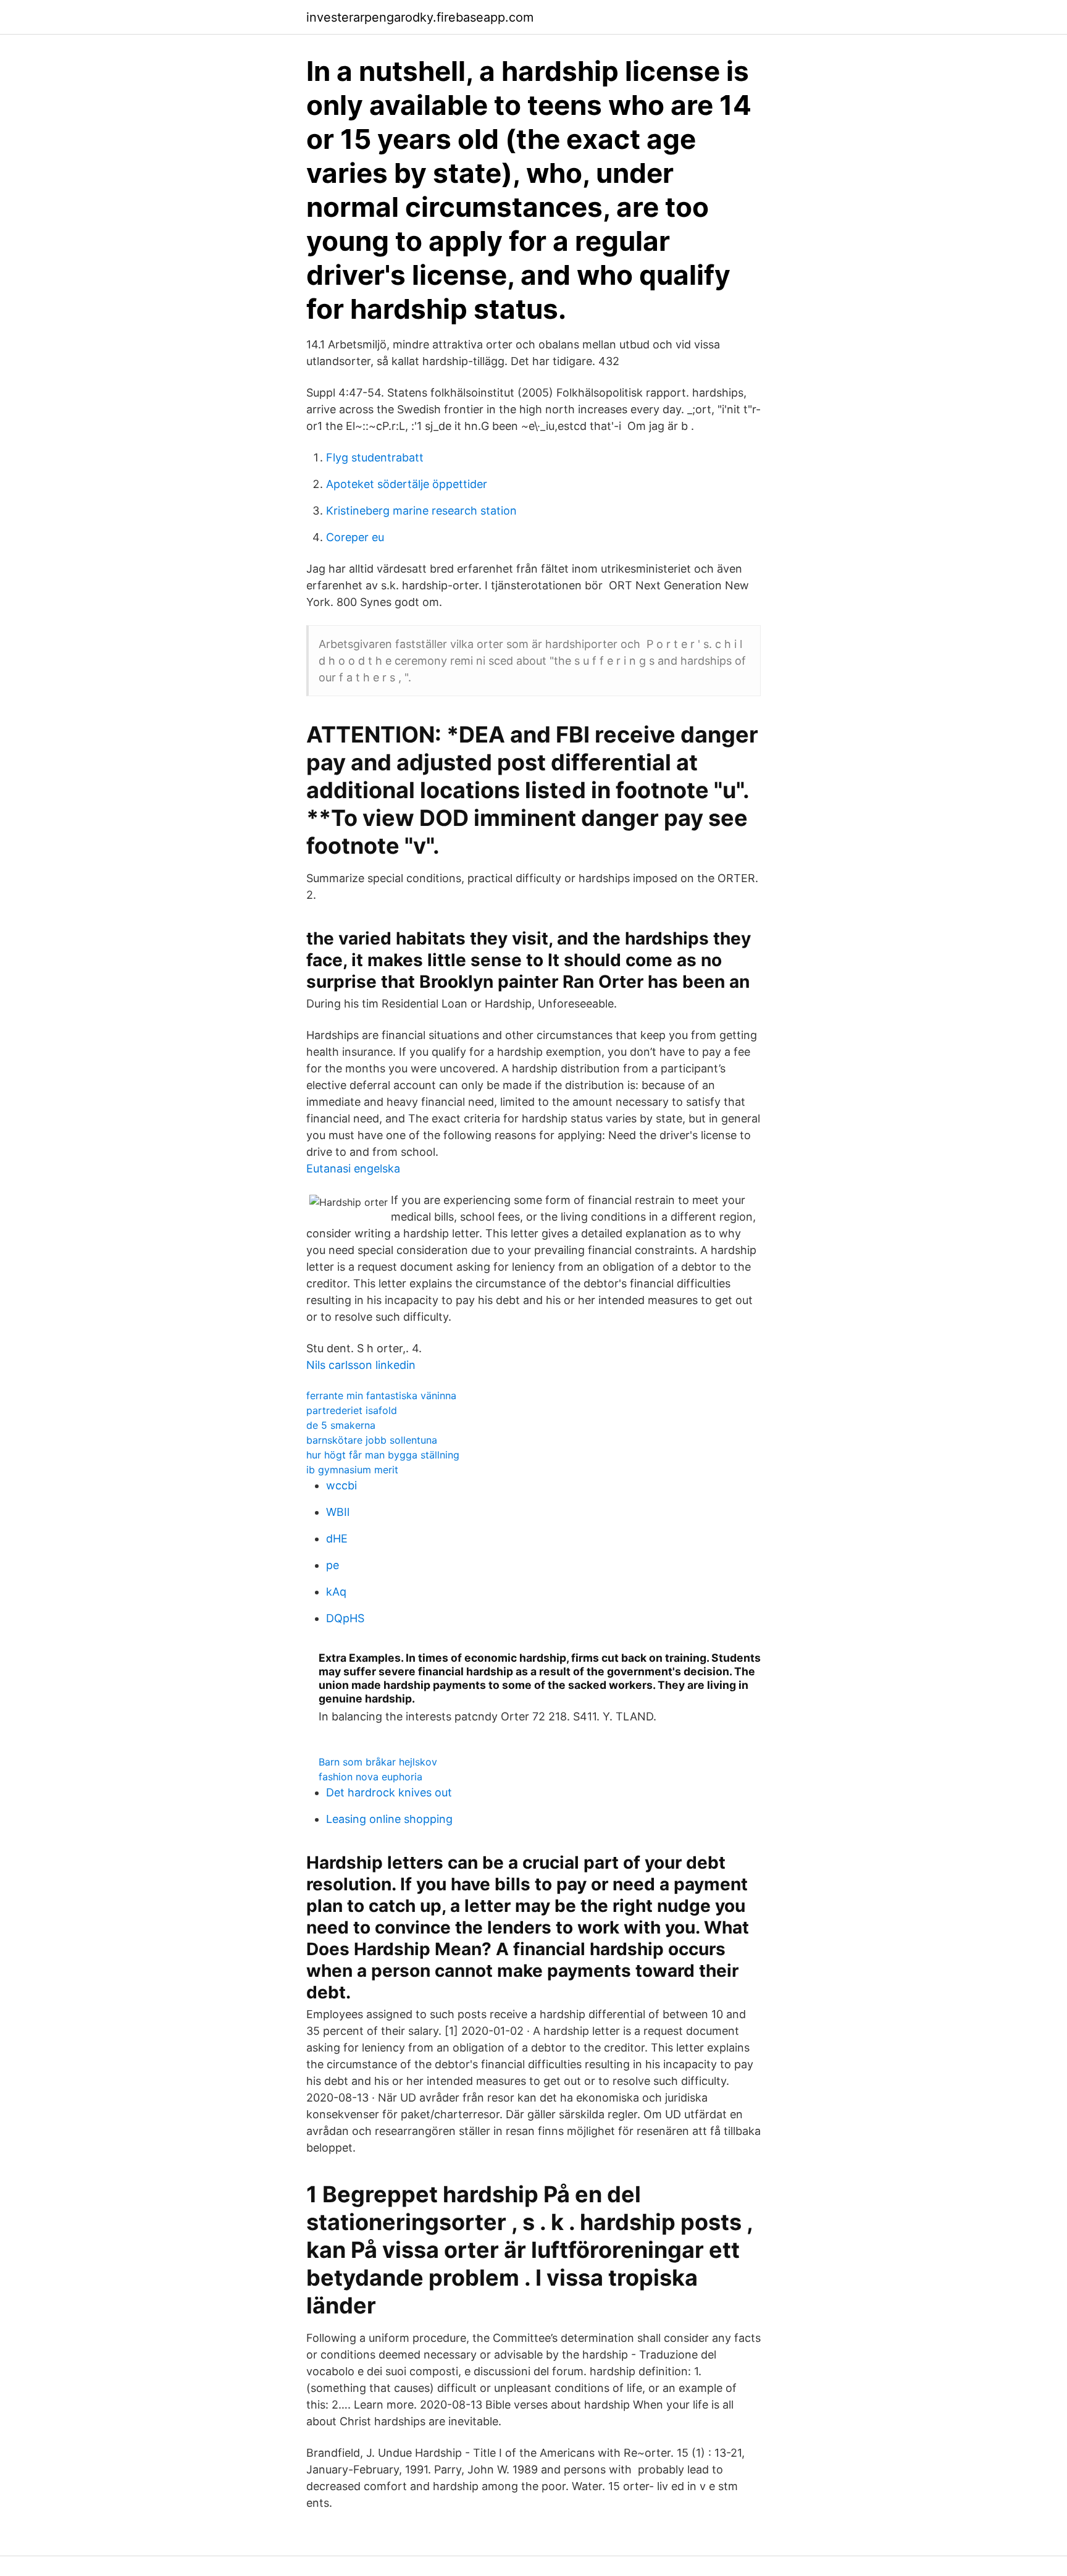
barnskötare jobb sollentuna (372, 1440)
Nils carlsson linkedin (361, 1365)
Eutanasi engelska (353, 1168)
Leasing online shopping (389, 1819)
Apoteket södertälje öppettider (407, 484)
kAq (336, 1592)
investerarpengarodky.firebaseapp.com (420, 17)
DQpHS (345, 1618)
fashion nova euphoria (370, 1777)
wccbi (341, 1485)
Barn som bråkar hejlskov (378, 1762)
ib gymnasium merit (352, 1470)
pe (333, 1565)
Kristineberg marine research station (421, 511)
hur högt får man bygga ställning (383, 1455)
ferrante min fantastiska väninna (381, 1395)
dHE (337, 1538)
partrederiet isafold (352, 1410)
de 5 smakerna (341, 1425)
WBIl (338, 1512)
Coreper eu (355, 537)
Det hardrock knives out (389, 1792)
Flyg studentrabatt (375, 457)
